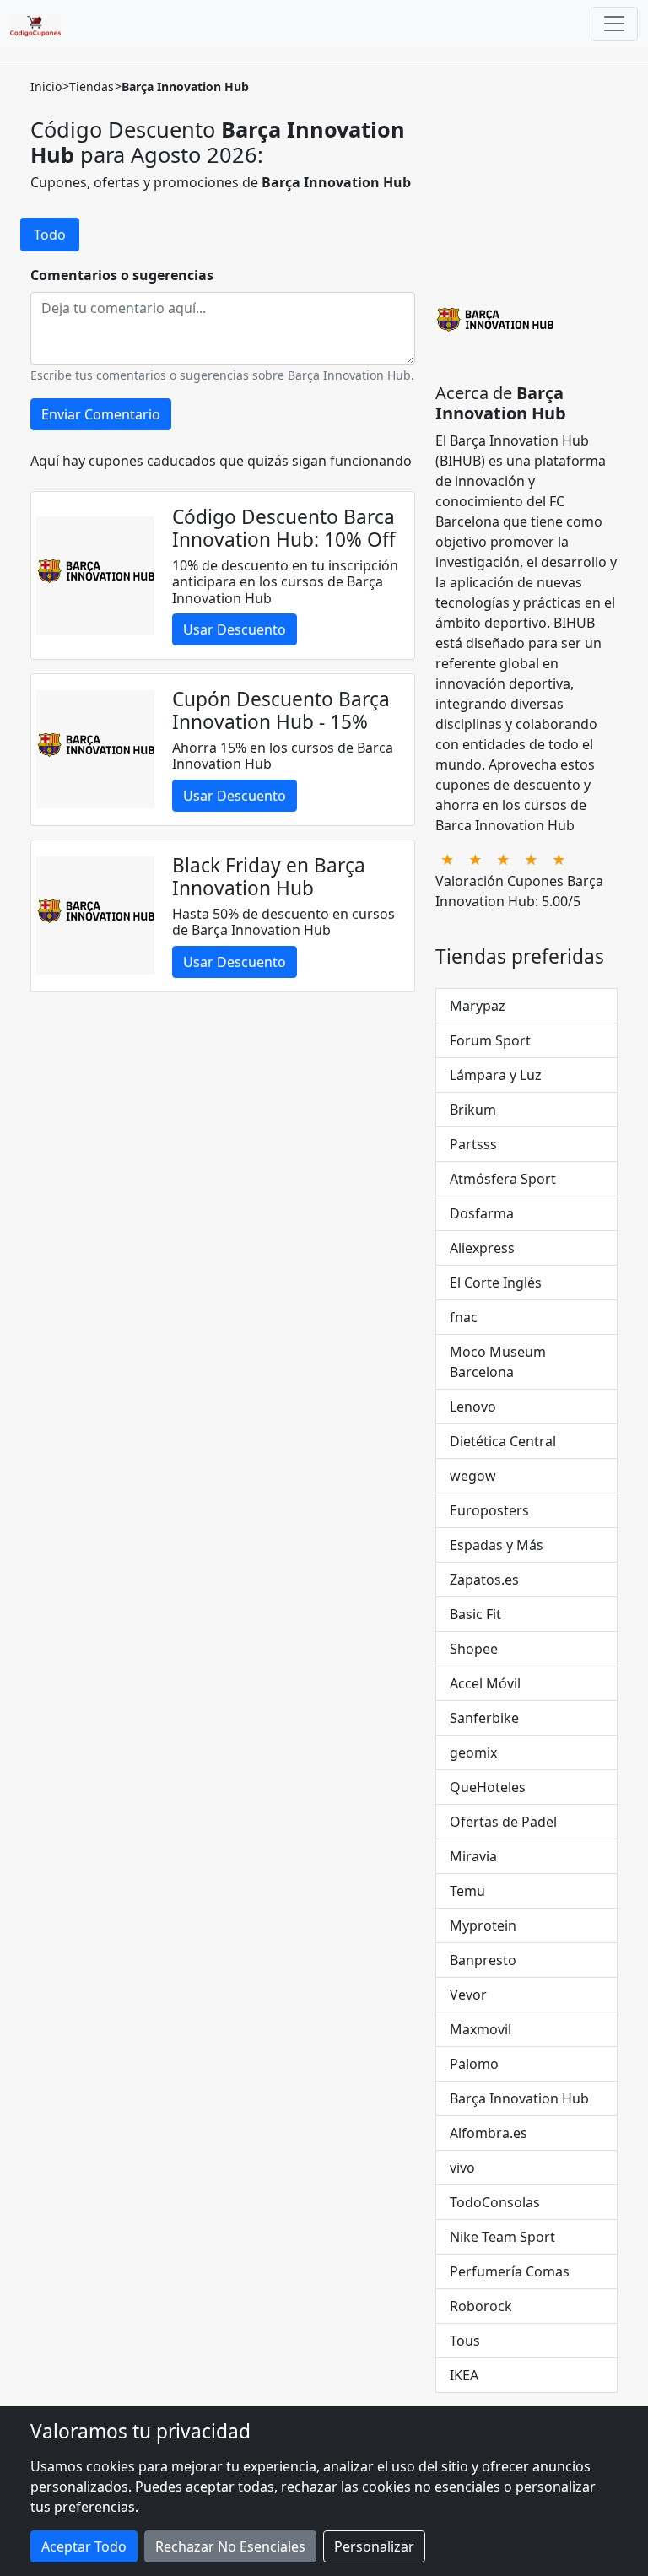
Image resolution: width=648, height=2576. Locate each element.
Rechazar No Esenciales (230, 2546)
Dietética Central (503, 1441)
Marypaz (478, 1006)
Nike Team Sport (502, 2237)
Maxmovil (481, 2029)
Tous (465, 2341)
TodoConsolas (495, 2202)
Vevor (468, 1995)
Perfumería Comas (510, 2271)
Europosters (489, 1510)
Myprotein (483, 1925)
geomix (473, 1752)
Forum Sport (490, 1040)
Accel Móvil (485, 1683)
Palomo (474, 2064)
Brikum (473, 1110)
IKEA (464, 2375)
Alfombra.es (489, 2133)
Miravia (473, 1856)
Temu (467, 1891)
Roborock (481, 2306)
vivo (462, 2168)
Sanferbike (484, 1718)
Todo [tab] (50, 235)
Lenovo (473, 1407)
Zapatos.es (484, 1580)
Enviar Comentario (101, 414)
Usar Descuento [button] (235, 629)
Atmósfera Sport (503, 1179)
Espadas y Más (497, 1545)
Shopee (474, 1649)
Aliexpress (482, 1248)
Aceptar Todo (84, 2546)
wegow (473, 1476)
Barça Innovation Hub (519, 2098)
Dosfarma (482, 1213)
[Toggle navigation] (614, 24)
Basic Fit (475, 1614)
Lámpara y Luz (496, 1075)
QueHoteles (488, 1787)
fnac (464, 1317)
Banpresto (483, 1960)
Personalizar (374, 2546)
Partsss (473, 1144)
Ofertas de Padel (503, 1822)
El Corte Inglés (496, 1283)
